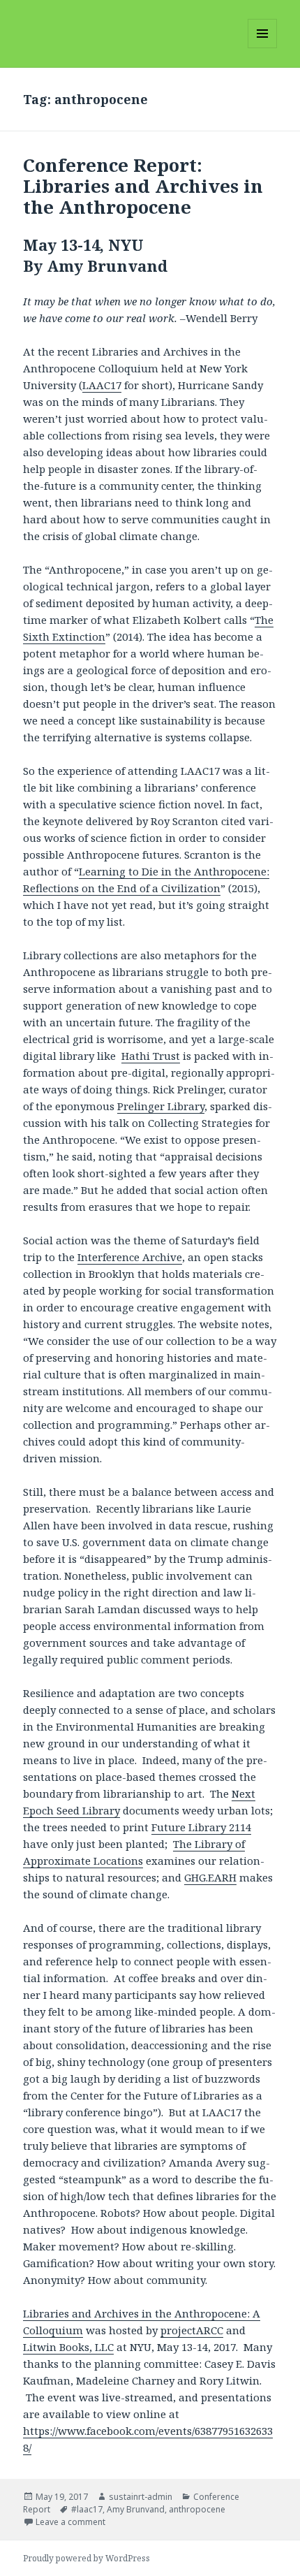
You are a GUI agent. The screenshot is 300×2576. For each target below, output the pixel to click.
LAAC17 (102, 385)
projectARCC (192, 2330)
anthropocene (197, 2509)
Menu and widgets (263, 48)
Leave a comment (70, 2522)
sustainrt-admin (141, 2497)
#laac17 (87, 2509)
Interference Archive (130, 1257)
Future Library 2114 (201, 1827)
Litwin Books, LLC (68, 2347)
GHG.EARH (210, 1877)
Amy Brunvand (136, 2509)
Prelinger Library (161, 1106)
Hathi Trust (151, 1056)
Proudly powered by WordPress (87, 2558)
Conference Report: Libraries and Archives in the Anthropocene (143, 186)
